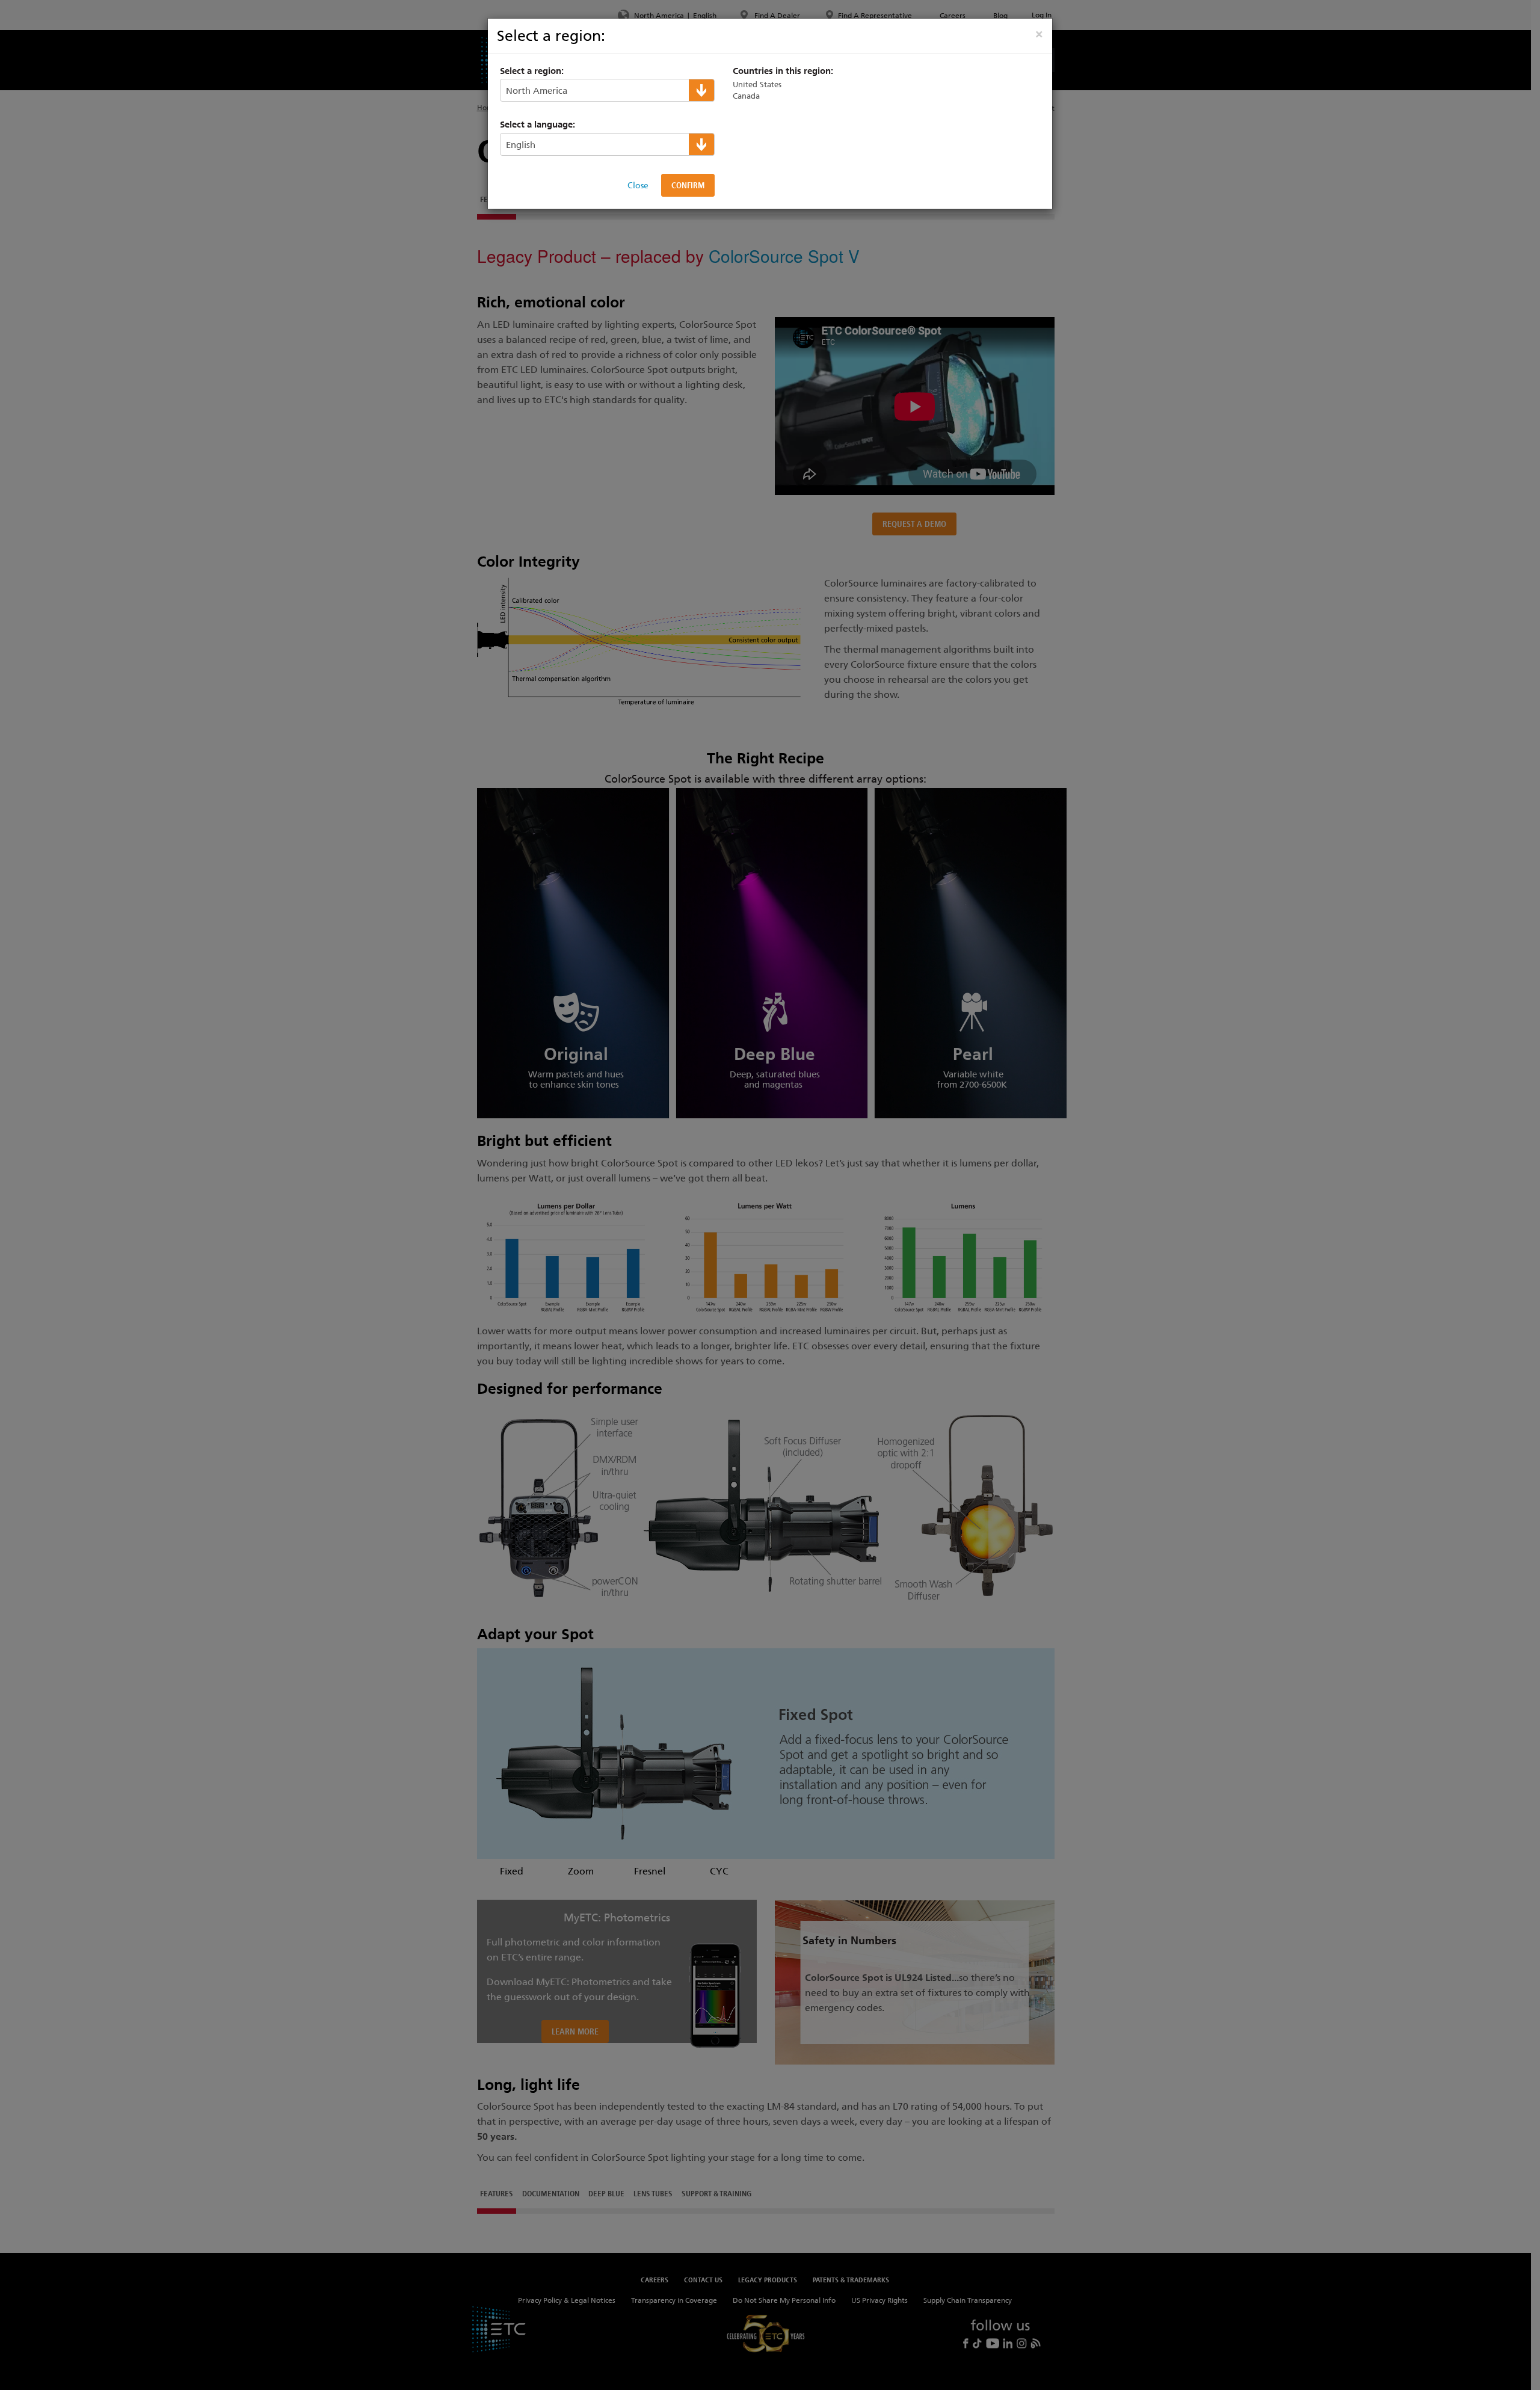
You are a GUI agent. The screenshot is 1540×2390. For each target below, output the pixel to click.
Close (638, 185)
